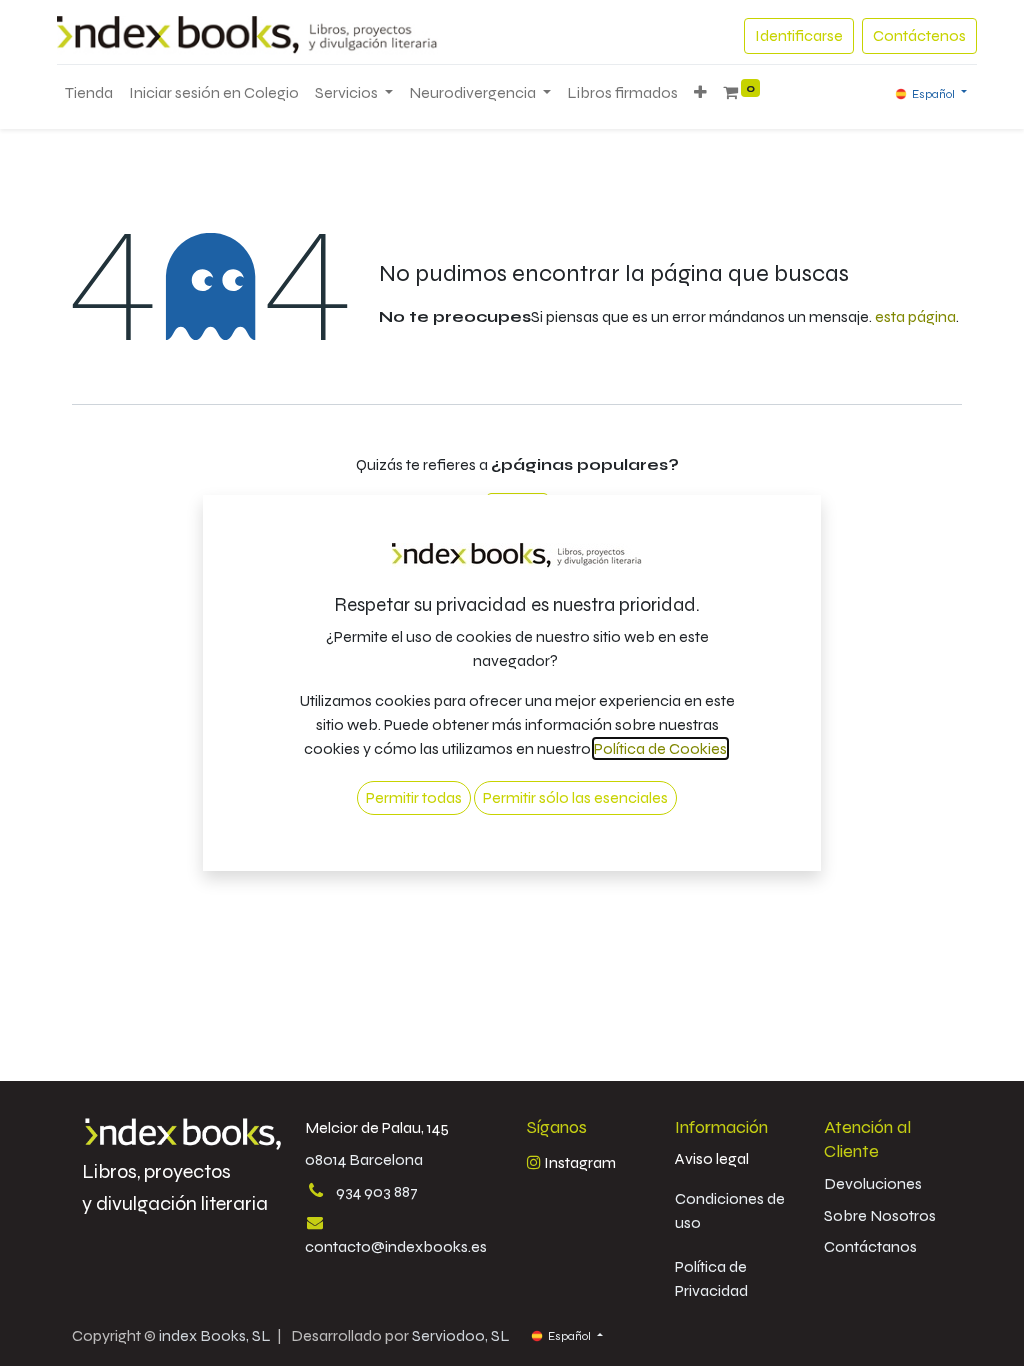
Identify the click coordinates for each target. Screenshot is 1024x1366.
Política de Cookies (660, 748)
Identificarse (799, 35)
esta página (915, 316)
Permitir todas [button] (414, 797)
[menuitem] (89, 93)
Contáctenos (919, 35)
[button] (700, 93)
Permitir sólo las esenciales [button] (575, 797)
